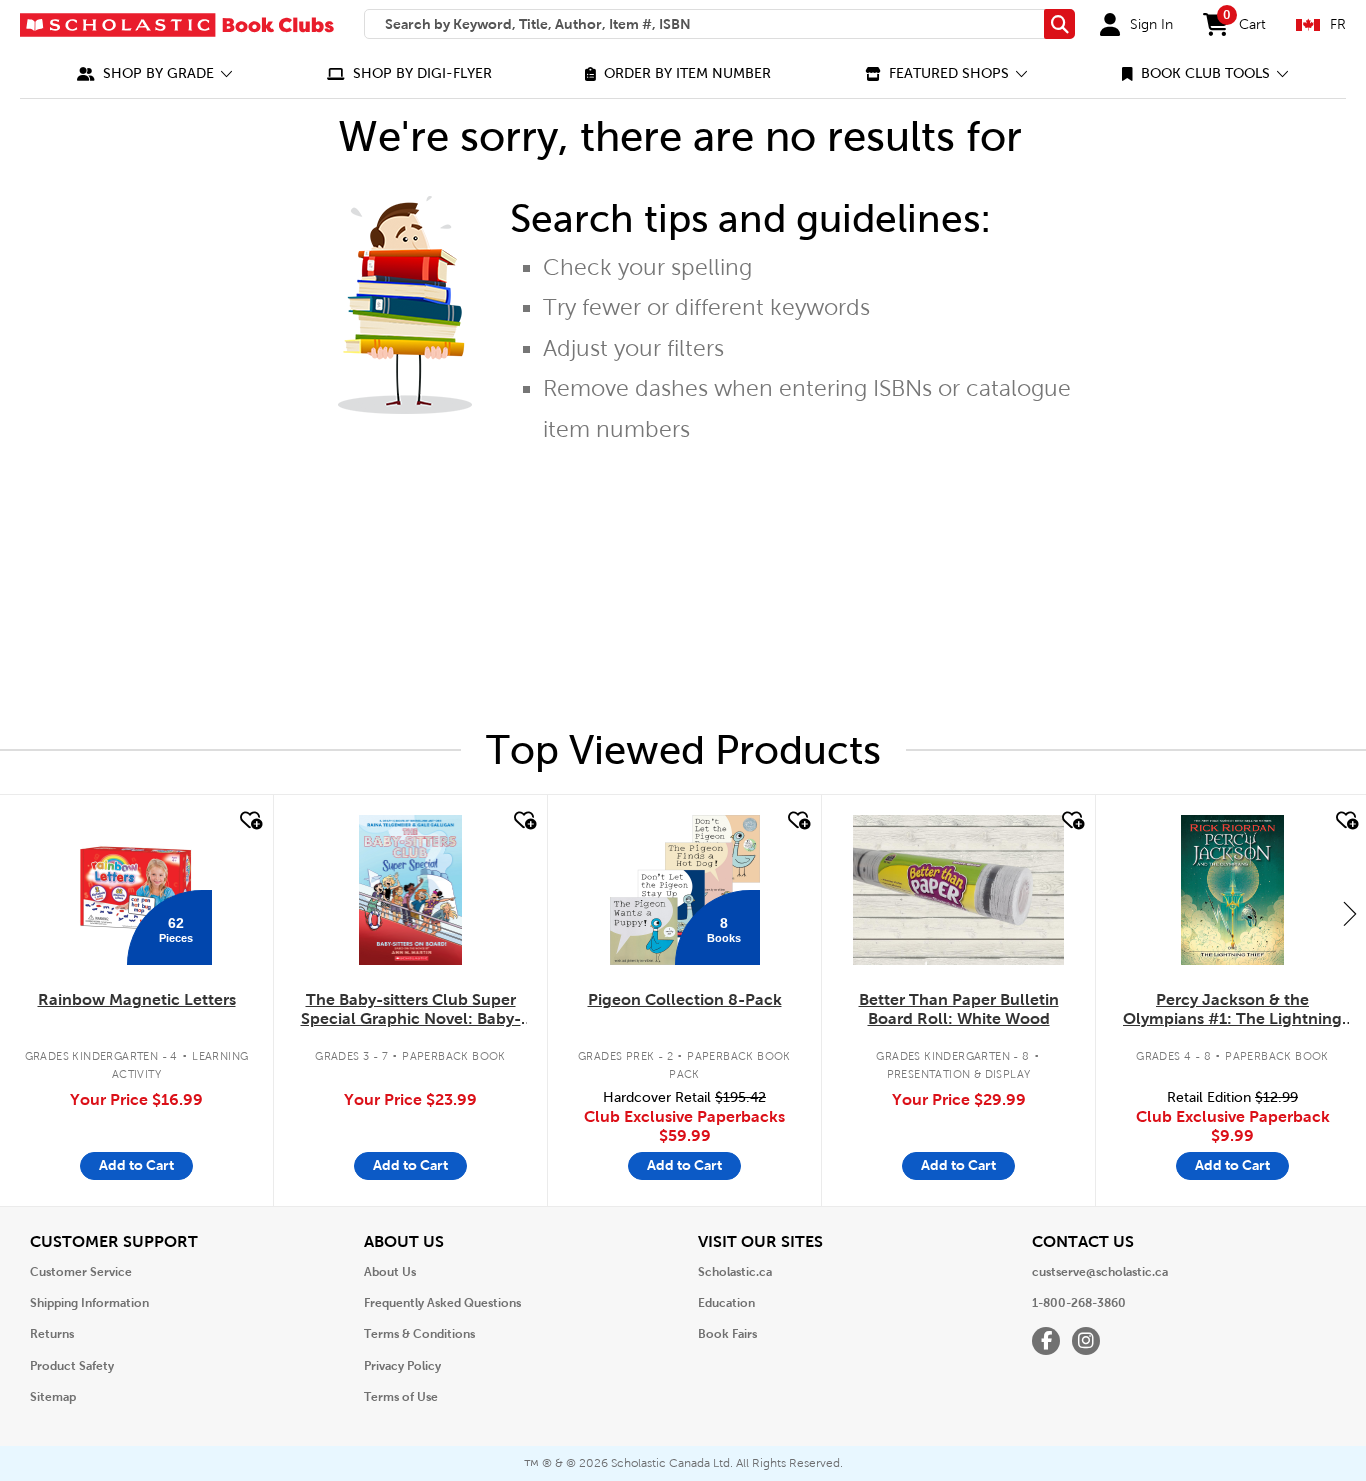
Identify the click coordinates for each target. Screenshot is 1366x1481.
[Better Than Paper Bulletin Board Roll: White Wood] (958, 890)
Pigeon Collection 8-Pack (685, 999)
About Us (390, 1272)
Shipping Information (89, 1303)
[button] (155, 73)
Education (726, 1303)
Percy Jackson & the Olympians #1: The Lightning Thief (1232, 1010)
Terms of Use (401, 1397)
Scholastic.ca (735, 1272)
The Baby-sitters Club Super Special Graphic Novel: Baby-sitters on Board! (411, 1010)
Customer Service (81, 1272)
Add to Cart (136, 1165)
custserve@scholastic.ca (1100, 1272)
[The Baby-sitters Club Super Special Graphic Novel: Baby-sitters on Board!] (410, 890)
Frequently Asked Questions (442, 1303)
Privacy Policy (402, 1366)
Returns (52, 1334)
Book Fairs (727, 1334)
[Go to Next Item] (1350, 913)
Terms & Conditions (419, 1334)
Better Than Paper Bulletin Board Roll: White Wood (959, 1009)
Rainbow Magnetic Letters (137, 999)
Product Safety (72, 1366)
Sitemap (53, 1397)
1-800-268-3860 (1079, 1303)
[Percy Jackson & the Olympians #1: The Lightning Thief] (1232, 890)
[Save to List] (249, 821)
